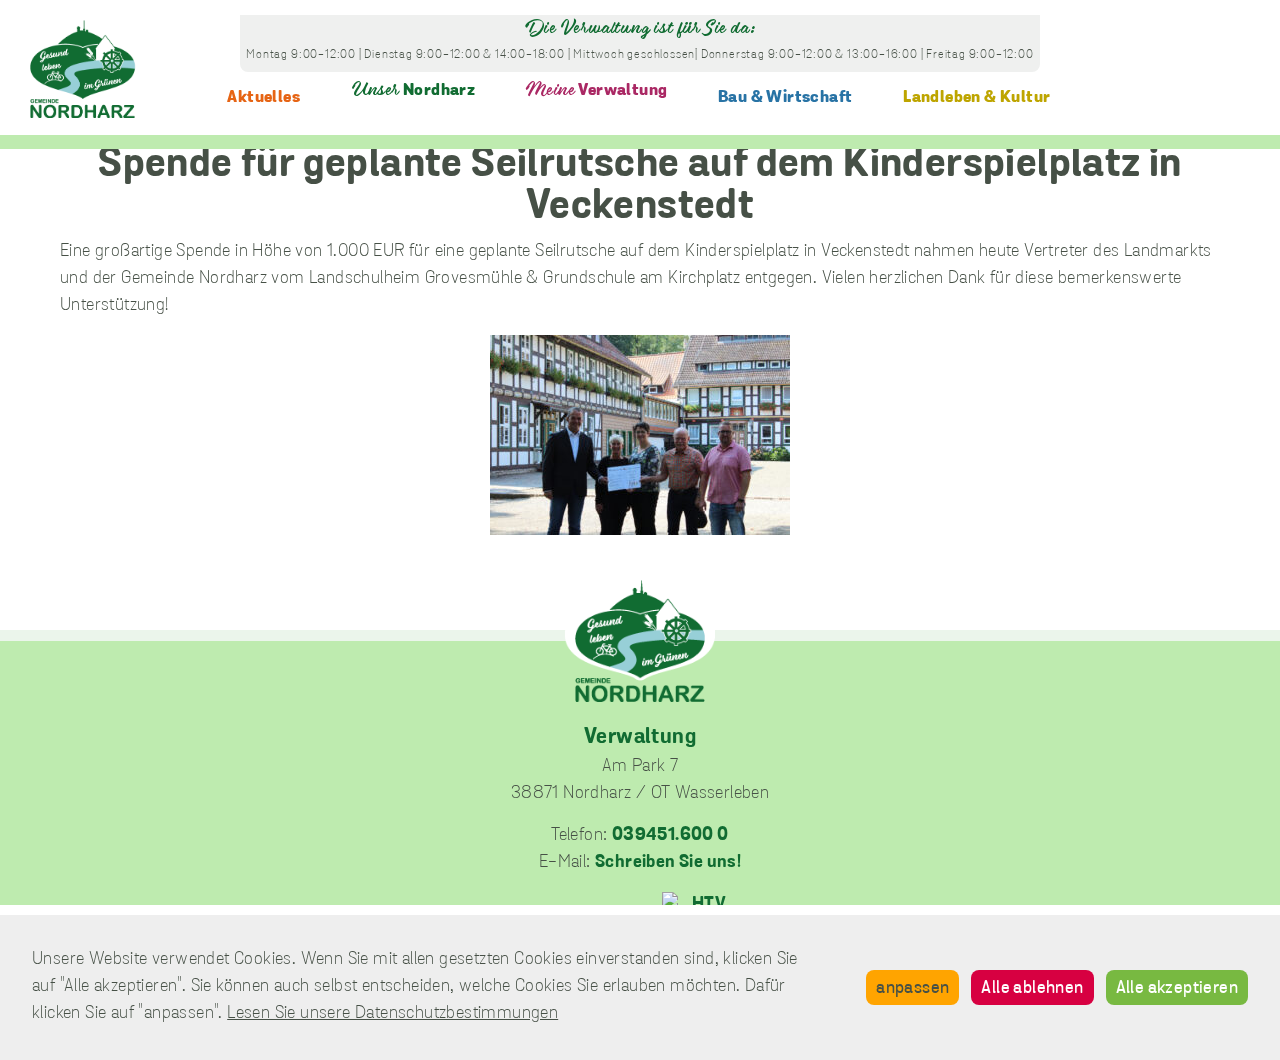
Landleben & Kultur (976, 97)
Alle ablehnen (1032, 989)
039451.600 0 (670, 836)
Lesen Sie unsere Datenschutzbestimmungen (392, 1014)
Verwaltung (596, 90)
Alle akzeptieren (1177, 989)
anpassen (912, 989)
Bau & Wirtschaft (785, 97)
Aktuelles (263, 97)
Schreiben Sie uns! (668, 863)
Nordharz (413, 90)
